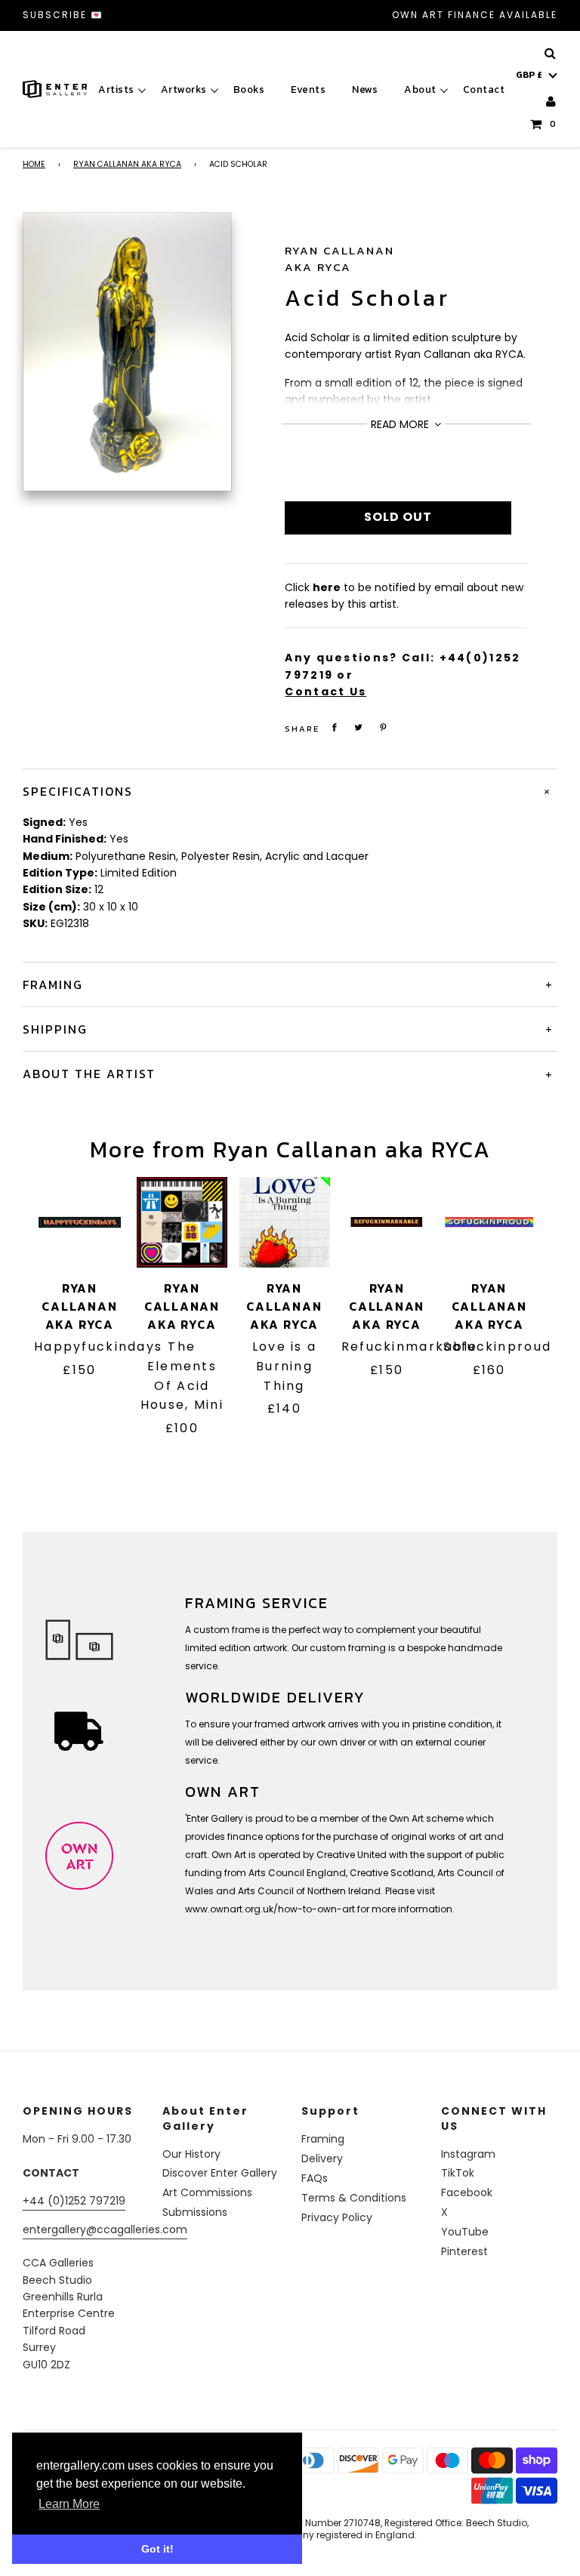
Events (308, 89)
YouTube (465, 2232)
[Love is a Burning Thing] (284, 1223)
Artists (116, 89)
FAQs (315, 2178)
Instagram (468, 2154)
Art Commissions (207, 2192)
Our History (191, 2154)
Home (34, 164)
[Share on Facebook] (334, 727)
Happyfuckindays (98, 1347)
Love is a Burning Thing (285, 1366)
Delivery (322, 2158)
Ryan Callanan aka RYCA (127, 164)
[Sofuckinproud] (489, 1223)
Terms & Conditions (354, 2198)
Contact (484, 89)
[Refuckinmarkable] (387, 1223)
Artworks (184, 89)
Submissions (195, 2212)
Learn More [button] (69, 2504)
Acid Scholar (367, 298)
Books (249, 89)
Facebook (467, 2192)
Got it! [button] (157, 2549)
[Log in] (552, 102)
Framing (323, 2139)
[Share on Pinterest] (383, 727)
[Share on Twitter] (359, 727)
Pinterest (464, 2251)
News (365, 89)
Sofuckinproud (497, 1347)
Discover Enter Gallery (220, 2173)
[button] (537, 75)
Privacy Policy (337, 2217)
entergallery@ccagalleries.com (105, 2229)
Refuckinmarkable (410, 1347)
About (420, 89)
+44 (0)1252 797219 (74, 2201)
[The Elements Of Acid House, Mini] (182, 1223)
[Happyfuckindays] (80, 1223)
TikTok (458, 2173)
